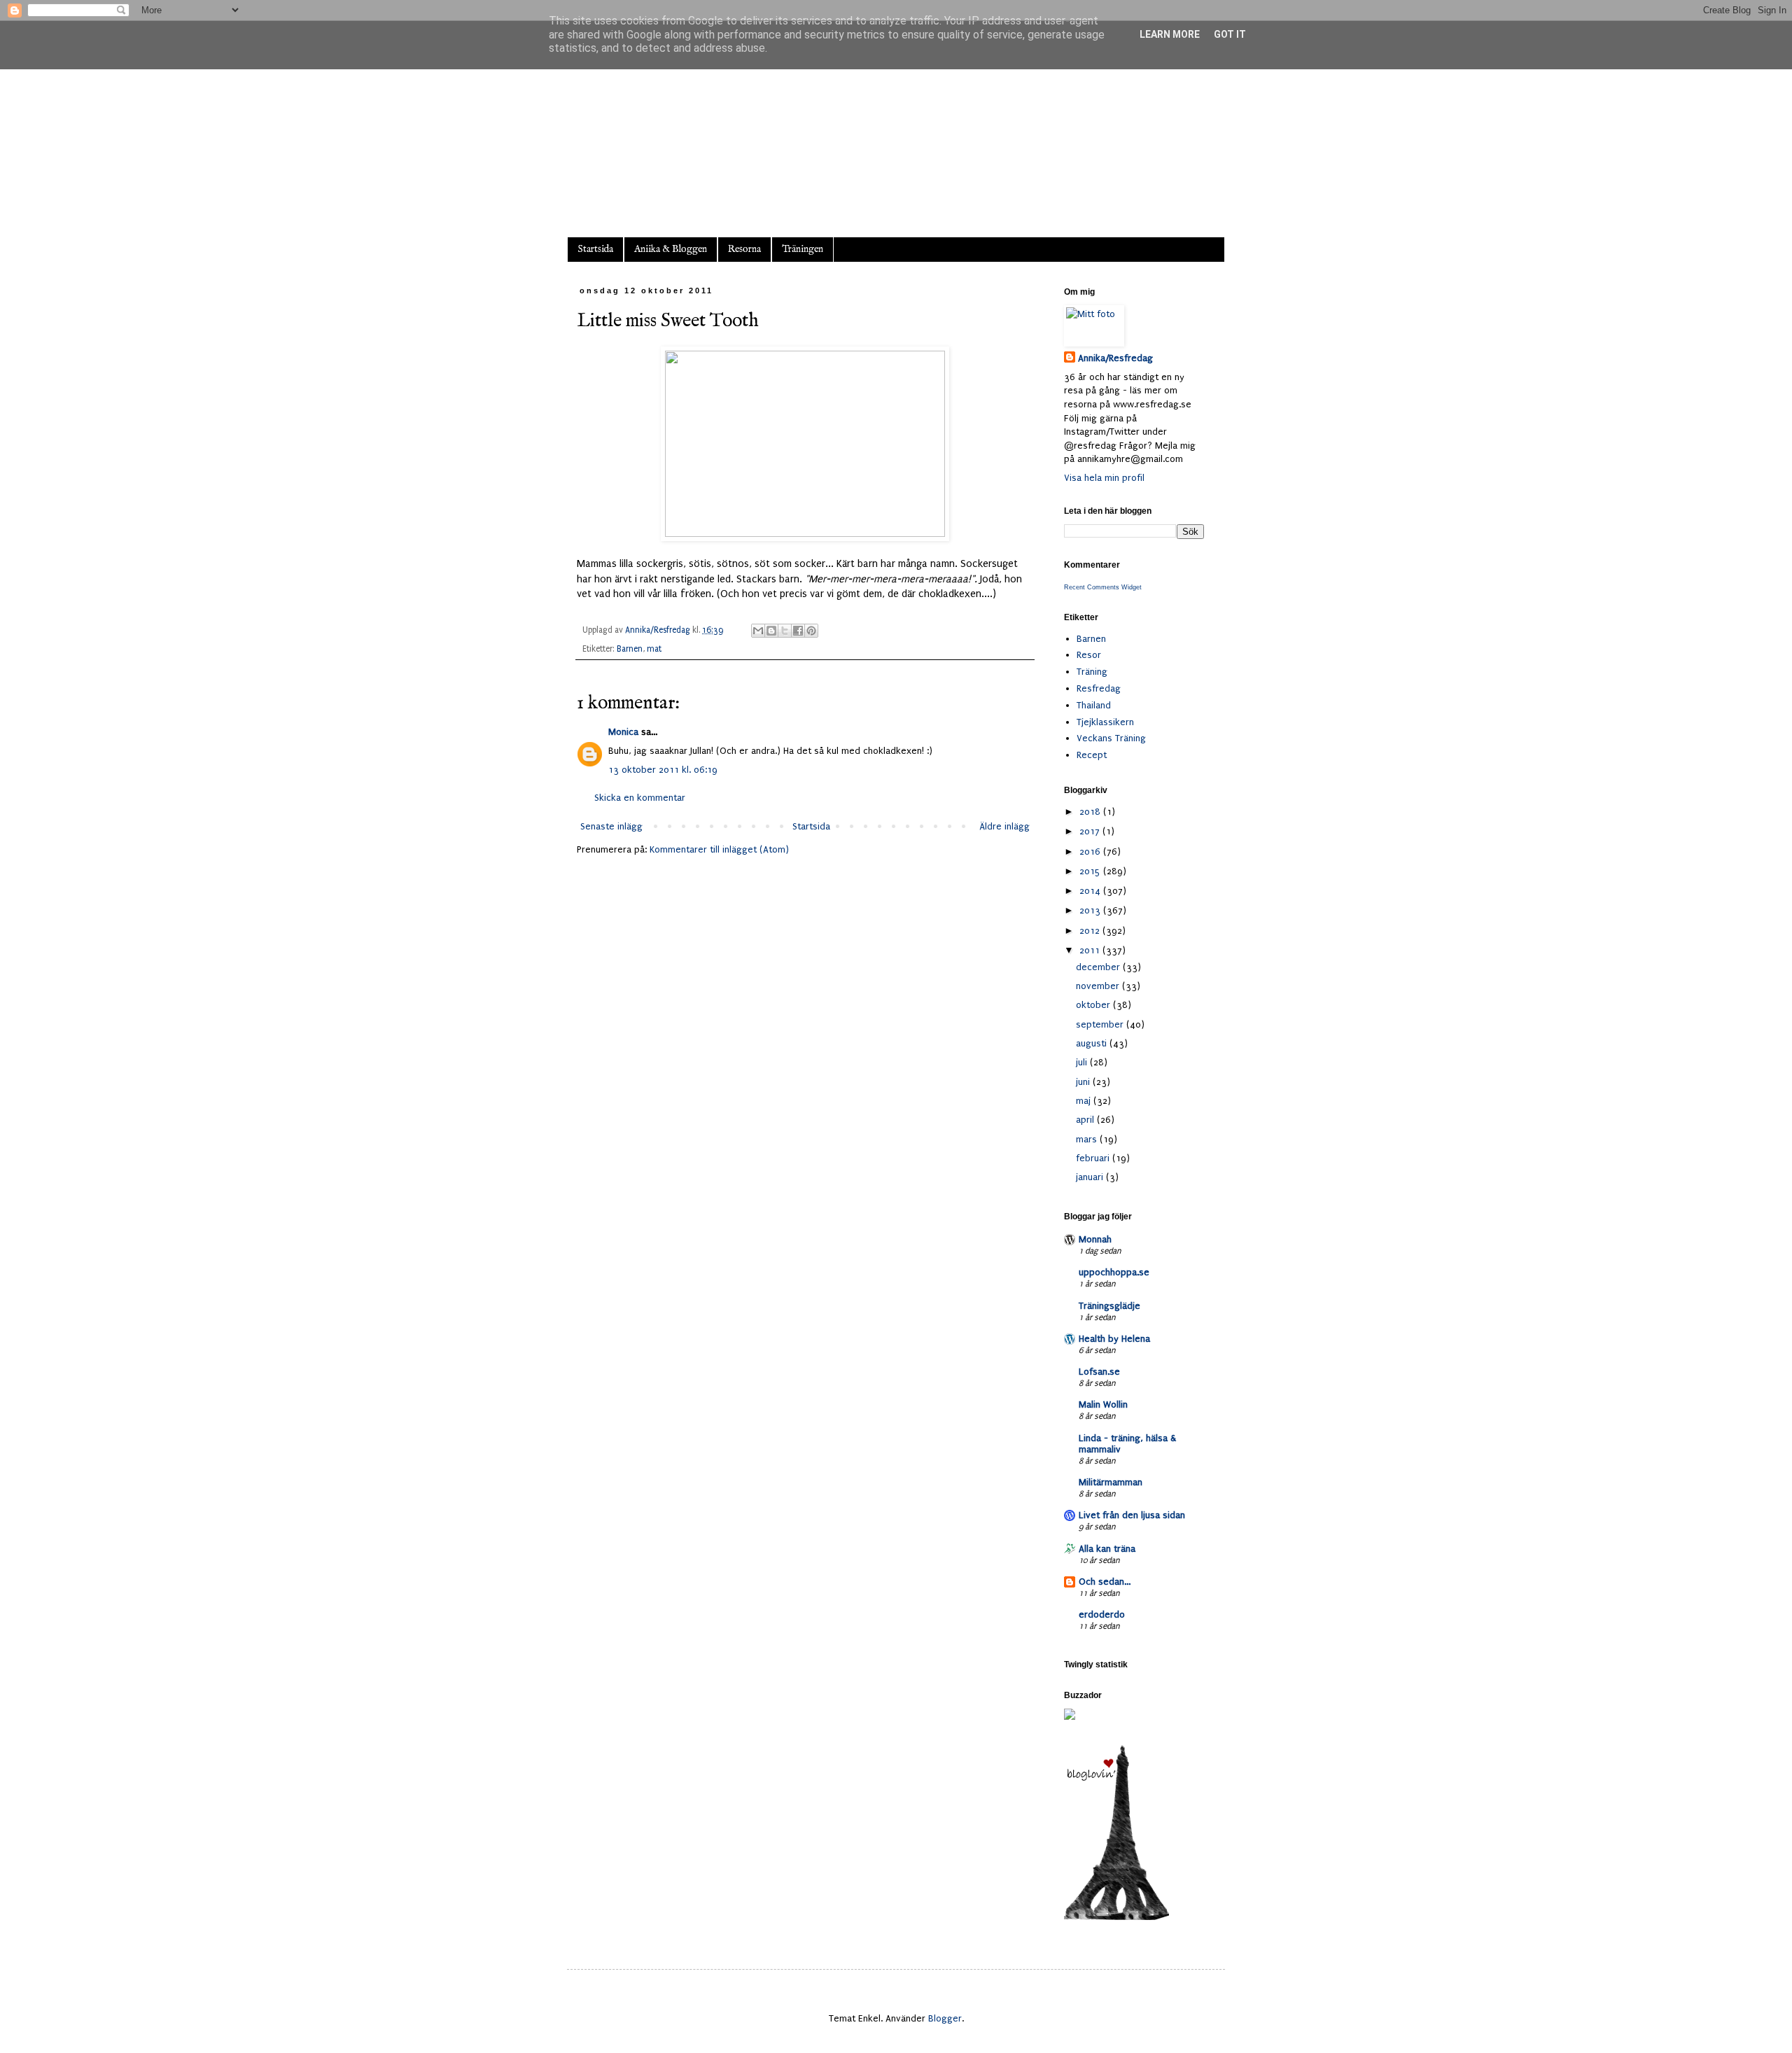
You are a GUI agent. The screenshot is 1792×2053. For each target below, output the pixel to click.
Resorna (744, 249)
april (1086, 1120)
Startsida (595, 249)
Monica (623, 732)
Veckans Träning (1111, 738)
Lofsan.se (1099, 1372)
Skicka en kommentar (640, 798)
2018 (1091, 812)
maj (1085, 1101)
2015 (1091, 871)
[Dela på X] (785, 631)
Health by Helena (1114, 1339)
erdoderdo (1102, 1614)
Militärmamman (1111, 1482)
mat (654, 649)
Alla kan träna (1107, 1549)
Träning (1092, 672)
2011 (1091, 950)
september (1101, 1024)
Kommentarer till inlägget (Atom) (719, 849)
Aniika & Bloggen (671, 249)
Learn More (1170, 34)
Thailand (1094, 705)
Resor (1089, 655)
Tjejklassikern (1105, 722)
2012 (1091, 931)
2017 (1091, 831)
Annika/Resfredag (1115, 358)
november (1099, 986)
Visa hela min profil (1104, 478)
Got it (1230, 34)
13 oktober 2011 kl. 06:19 (663, 770)
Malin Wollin (1103, 1404)
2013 (1091, 910)
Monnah (1095, 1239)
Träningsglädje (1109, 1306)
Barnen (630, 649)
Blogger (945, 2018)
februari (1094, 1158)
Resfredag (1099, 688)
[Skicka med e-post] (758, 631)
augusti (1093, 1043)
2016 (1091, 852)
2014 (1091, 891)
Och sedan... (1105, 1582)
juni (1084, 1082)
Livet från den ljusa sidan (1132, 1515)
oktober (1094, 1005)
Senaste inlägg (611, 826)
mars (1088, 1139)
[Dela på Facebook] (798, 631)
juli (1083, 1062)
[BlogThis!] (771, 631)
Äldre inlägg (1004, 826)
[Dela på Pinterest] (811, 631)
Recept (1092, 755)
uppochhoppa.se (1114, 1272)
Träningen (803, 249)
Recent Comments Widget (1103, 587)
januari (1091, 1177)
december (1099, 967)
